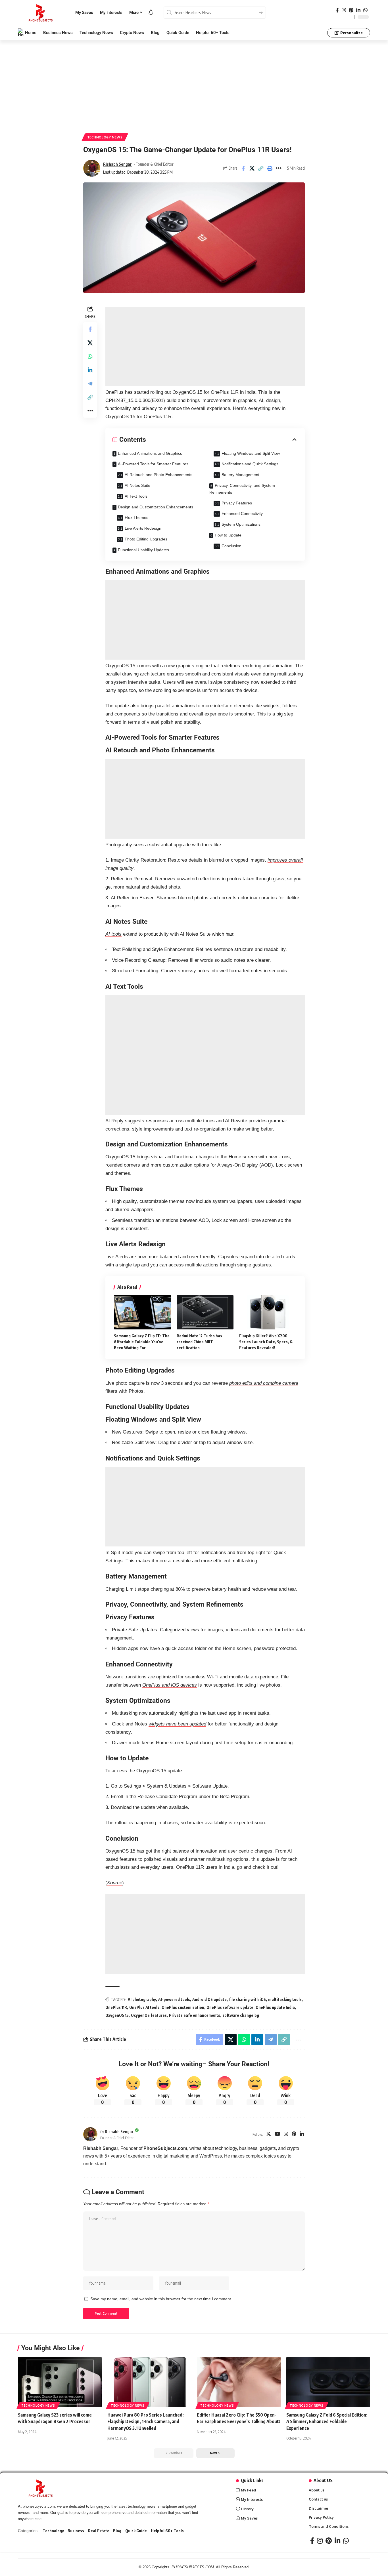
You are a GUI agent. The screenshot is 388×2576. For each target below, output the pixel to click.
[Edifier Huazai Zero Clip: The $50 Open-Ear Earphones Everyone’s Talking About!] (239, 2382)
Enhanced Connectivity (242, 513)
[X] (269, 2134)
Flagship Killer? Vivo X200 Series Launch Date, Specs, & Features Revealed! (266, 1342)
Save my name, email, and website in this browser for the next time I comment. (161, 2299)
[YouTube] (277, 2134)
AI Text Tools (136, 496)
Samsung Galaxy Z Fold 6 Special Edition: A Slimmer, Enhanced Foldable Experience (327, 2421)
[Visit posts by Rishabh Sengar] (92, 168)
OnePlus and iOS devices (170, 1685)
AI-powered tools (174, 1999)
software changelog (241, 2015)
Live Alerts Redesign (143, 528)
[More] (278, 168)
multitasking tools (285, 1999)
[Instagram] (344, 10)
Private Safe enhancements (195, 2015)
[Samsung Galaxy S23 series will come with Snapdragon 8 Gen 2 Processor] (60, 2382)
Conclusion (231, 546)
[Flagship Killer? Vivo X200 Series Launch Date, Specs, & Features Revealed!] (268, 1312)
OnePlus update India (275, 2007)
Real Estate (99, 2531)
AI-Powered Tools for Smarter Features (153, 464)
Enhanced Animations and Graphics (150, 453)
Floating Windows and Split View (251, 453)
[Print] (270, 168)
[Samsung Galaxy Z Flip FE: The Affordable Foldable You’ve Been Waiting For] (142, 1312)
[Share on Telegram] (90, 383)
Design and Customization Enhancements (156, 507)
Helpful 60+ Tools (167, 2531)
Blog (117, 2531)
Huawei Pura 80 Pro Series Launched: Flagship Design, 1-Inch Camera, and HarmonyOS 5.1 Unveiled (146, 2421)
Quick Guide (136, 2531)
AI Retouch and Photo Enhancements (158, 475)
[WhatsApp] (365, 10)
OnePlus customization (183, 2007)
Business (76, 2531)
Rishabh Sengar (117, 164)
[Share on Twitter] (252, 168)
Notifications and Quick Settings (250, 464)
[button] (215, 2453)
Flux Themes (136, 517)
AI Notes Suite (137, 485)
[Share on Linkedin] (90, 370)
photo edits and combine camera (264, 1383)
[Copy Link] (261, 168)
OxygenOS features (149, 2015)
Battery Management (240, 475)
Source (115, 1883)
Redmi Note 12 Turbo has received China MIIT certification (199, 1342)
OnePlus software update (230, 2007)
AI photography (142, 1999)
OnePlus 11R (116, 2007)
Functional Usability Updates (143, 550)
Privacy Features (237, 503)
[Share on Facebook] (243, 168)
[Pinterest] (351, 10)
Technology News (105, 137)
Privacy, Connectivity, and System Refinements (242, 489)
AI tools (113, 934)
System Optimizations (241, 524)
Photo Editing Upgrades (146, 539)
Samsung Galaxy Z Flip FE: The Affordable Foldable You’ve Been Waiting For (142, 1342)
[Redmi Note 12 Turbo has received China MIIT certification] (205, 1312)
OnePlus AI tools (144, 2007)
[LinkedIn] (358, 10)
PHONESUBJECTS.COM (193, 2567)
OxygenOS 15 (117, 2015)
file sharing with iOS (247, 1999)
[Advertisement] (194, 82)
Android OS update (209, 1999)
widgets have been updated (177, 1724)
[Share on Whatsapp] (90, 356)
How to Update (228, 535)
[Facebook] (337, 10)
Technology (53, 2531)
